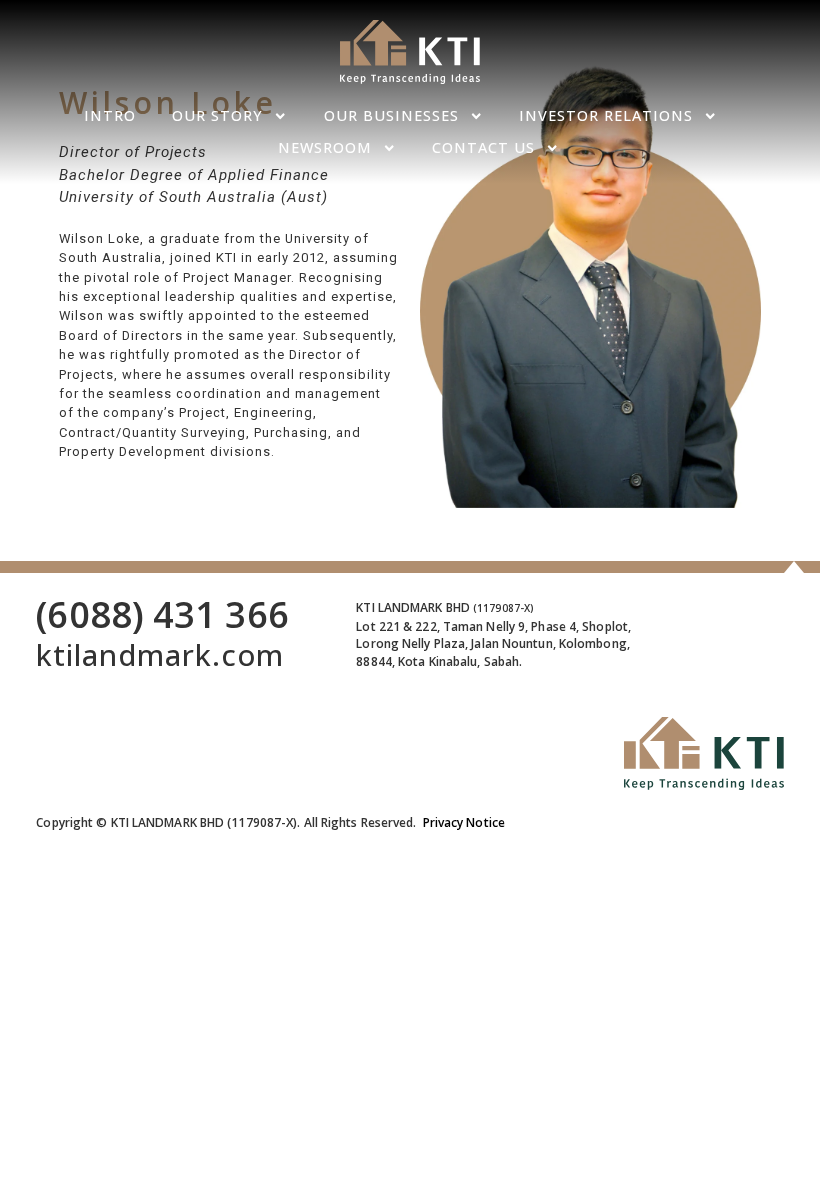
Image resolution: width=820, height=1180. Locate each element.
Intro (110, 115)
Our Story (217, 115)
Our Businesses (391, 115)
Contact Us (483, 147)
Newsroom (325, 147)
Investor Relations (606, 115)
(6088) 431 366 (162, 614)
